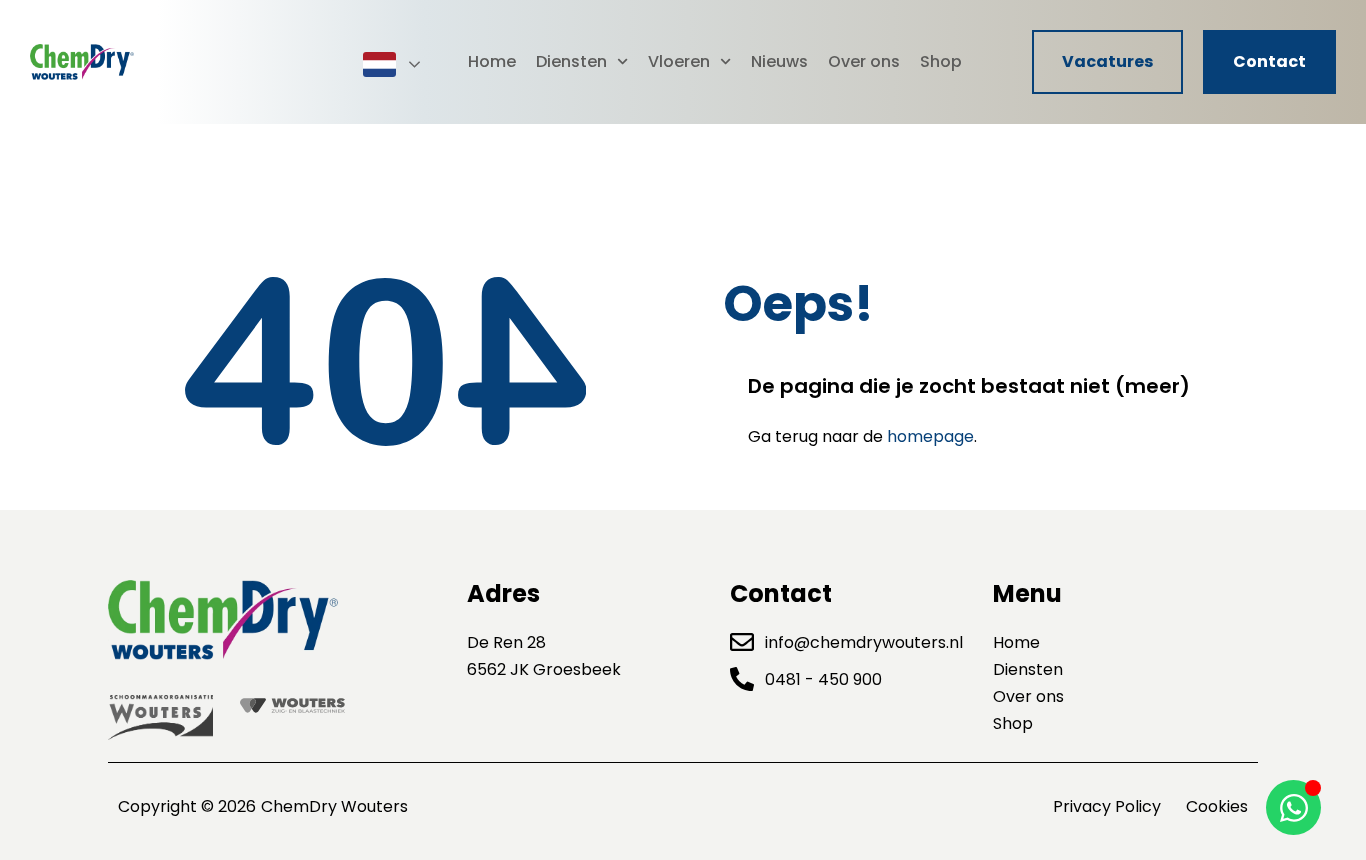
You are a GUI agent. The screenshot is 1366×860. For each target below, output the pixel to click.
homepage (930, 436)
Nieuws (779, 61)
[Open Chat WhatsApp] (1293, 807)
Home (492, 61)
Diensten (571, 61)
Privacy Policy (1107, 806)
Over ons (864, 61)
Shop (941, 61)
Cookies (1217, 806)
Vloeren (679, 61)
